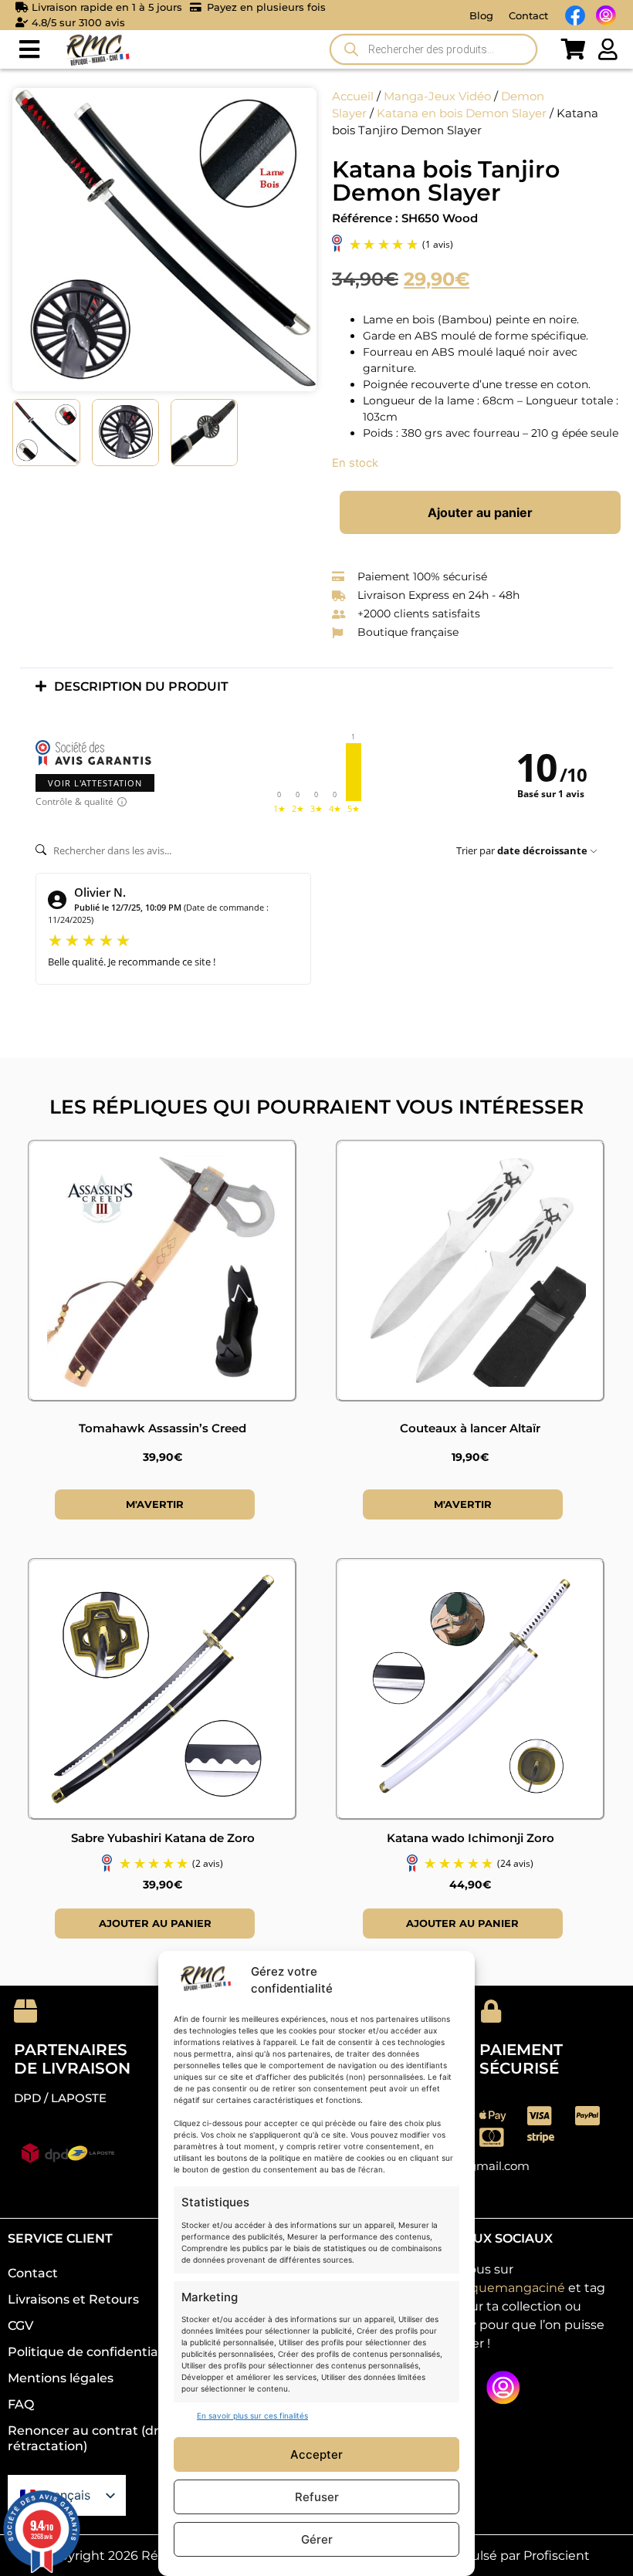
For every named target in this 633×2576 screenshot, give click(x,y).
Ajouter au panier (480, 512)
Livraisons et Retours (73, 2299)
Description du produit (141, 686)
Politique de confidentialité (93, 2352)
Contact (528, 15)
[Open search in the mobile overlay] (433, 49)
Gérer (317, 2539)
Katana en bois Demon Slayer (462, 113)
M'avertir (155, 1504)
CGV (20, 2326)
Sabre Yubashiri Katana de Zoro (163, 1838)
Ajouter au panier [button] (155, 1923)
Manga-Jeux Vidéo (437, 96)
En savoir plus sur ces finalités (252, 2415)
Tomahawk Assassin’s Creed (162, 1428)
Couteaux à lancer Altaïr (470, 1428)
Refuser (317, 2497)
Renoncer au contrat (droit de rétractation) (101, 2438)
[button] (29, 50)
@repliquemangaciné (498, 2288)
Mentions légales (61, 2378)
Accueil (353, 96)
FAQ (21, 2404)
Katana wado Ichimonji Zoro (471, 1838)
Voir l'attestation (95, 783)
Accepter (316, 2454)
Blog (481, 15)
